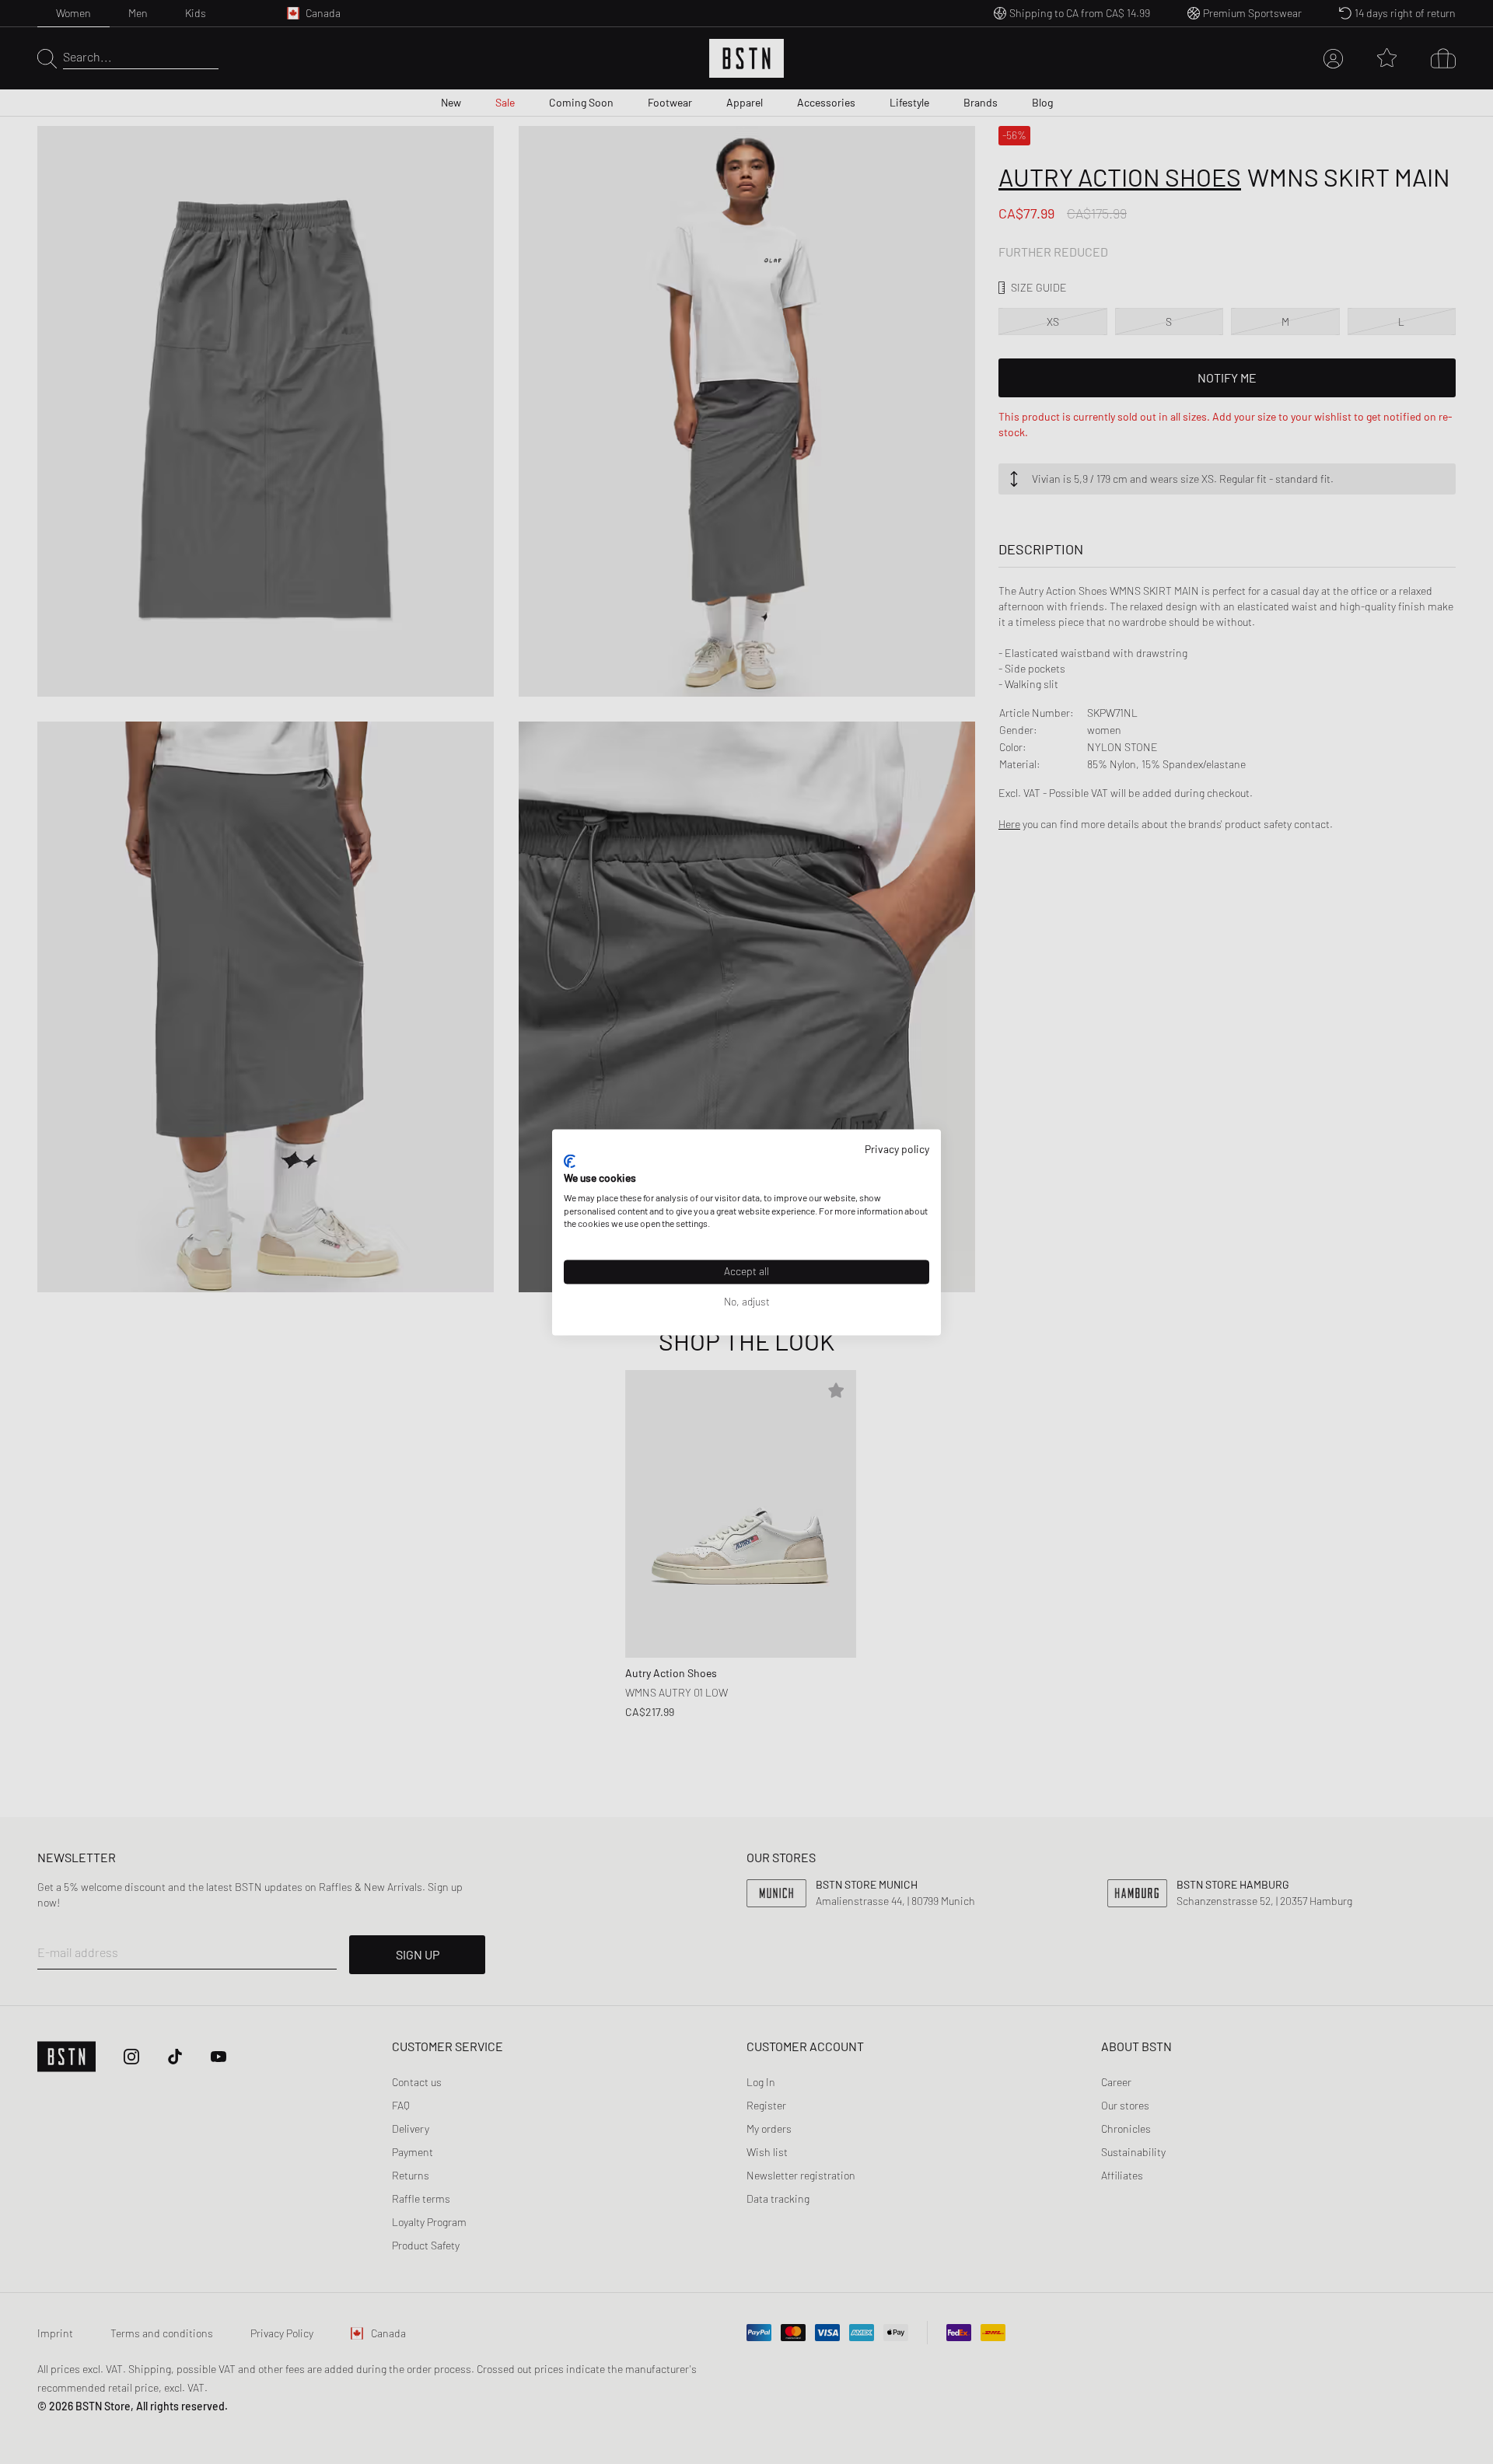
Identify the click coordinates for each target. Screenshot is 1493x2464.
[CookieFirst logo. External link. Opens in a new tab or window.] (570, 1162)
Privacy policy (897, 1149)
